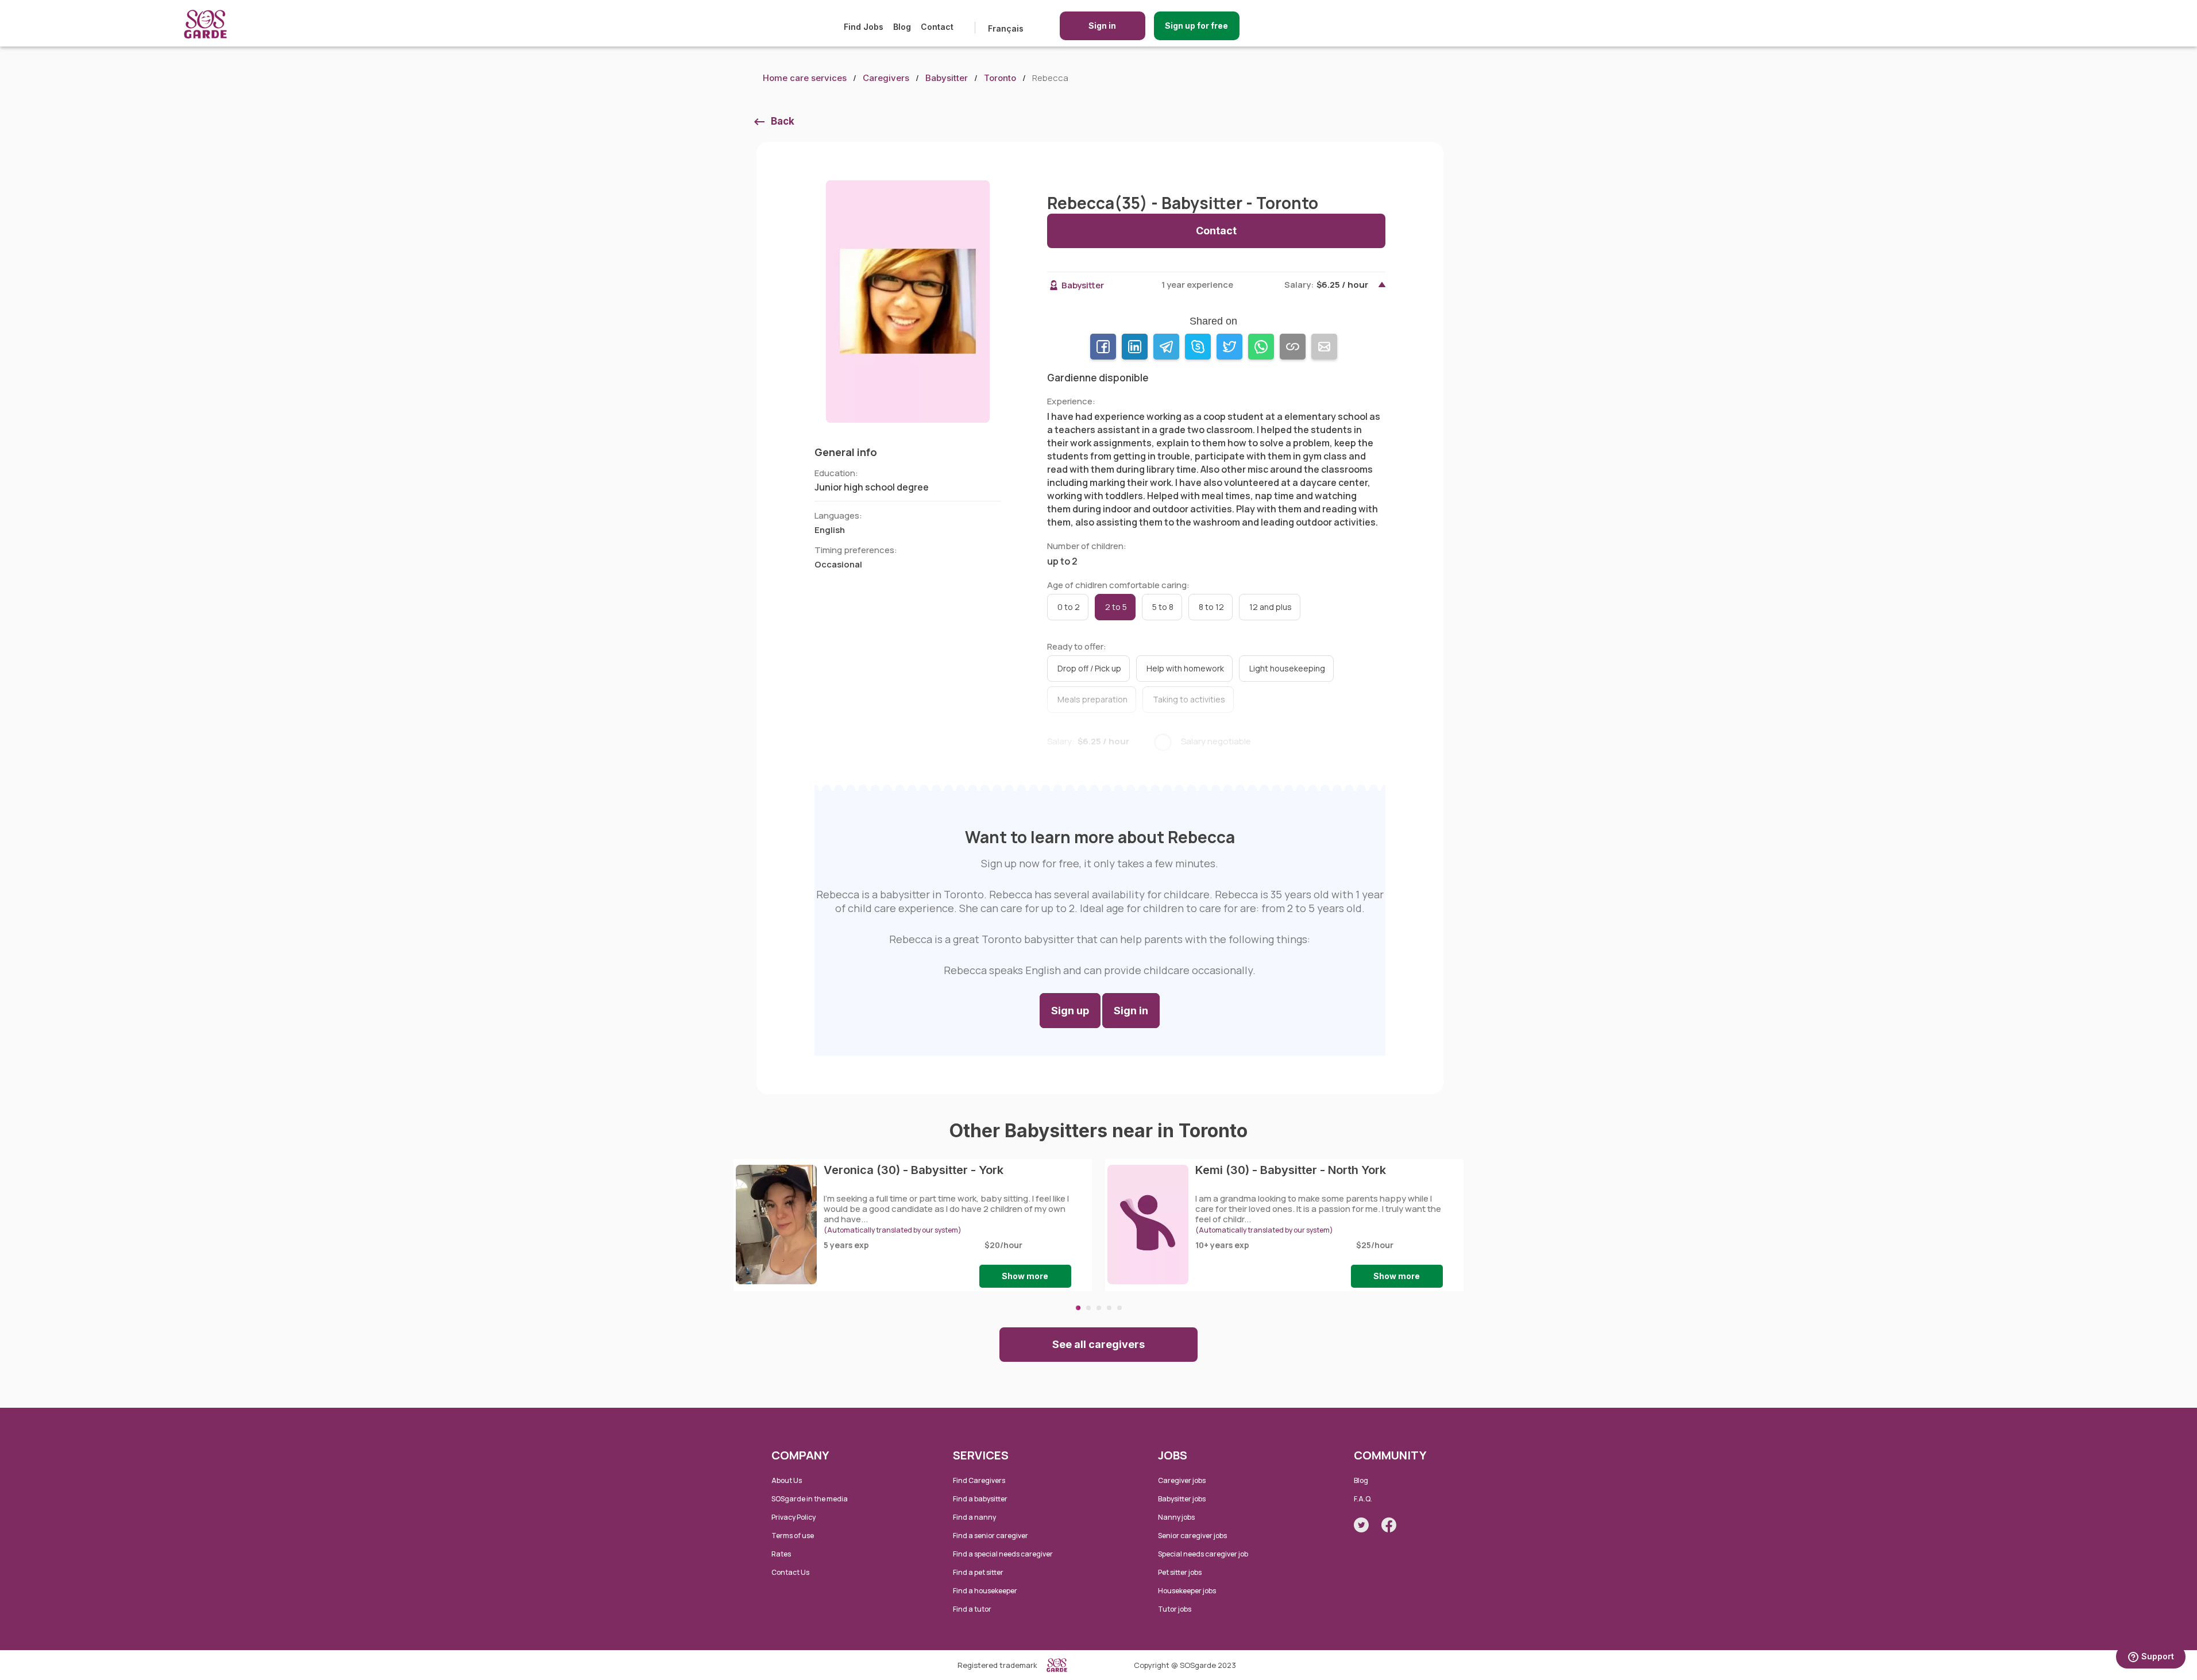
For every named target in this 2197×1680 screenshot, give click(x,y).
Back (783, 121)
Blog (902, 27)
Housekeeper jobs (1187, 1591)
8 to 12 (1211, 607)
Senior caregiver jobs (1192, 1536)
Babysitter (947, 78)
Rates (781, 1554)
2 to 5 (1116, 607)
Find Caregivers (979, 1480)
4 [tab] (1109, 1308)
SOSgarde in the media (810, 1499)
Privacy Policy (794, 1517)
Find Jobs (864, 27)
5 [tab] (1119, 1308)
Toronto (1000, 78)
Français (1006, 28)
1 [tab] (1078, 1308)
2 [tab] (1088, 1308)
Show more (1025, 1276)
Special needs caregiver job (1203, 1554)
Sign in (1102, 26)
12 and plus (1271, 607)
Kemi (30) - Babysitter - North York (1291, 1170)
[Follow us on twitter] (1361, 1525)
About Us (787, 1480)
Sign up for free (1196, 26)
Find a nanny (974, 1517)
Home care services (805, 78)
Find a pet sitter (978, 1572)
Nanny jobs (1176, 1517)
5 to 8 (1163, 607)
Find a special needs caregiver (1003, 1554)
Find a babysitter (980, 1499)
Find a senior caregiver (991, 1536)
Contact (937, 27)
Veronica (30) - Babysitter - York (914, 1170)
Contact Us (790, 1572)
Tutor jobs (1175, 1609)
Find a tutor (972, 1609)
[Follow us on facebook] (1389, 1525)
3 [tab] (1099, 1308)
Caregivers (886, 78)
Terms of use (793, 1536)
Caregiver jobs (1182, 1480)
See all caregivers (1098, 1344)
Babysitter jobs (1182, 1499)
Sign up (1070, 1011)
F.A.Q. (1363, 1499)
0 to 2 (1069, 607)
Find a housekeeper (985, 1591)
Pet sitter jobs (1180, 1572)
